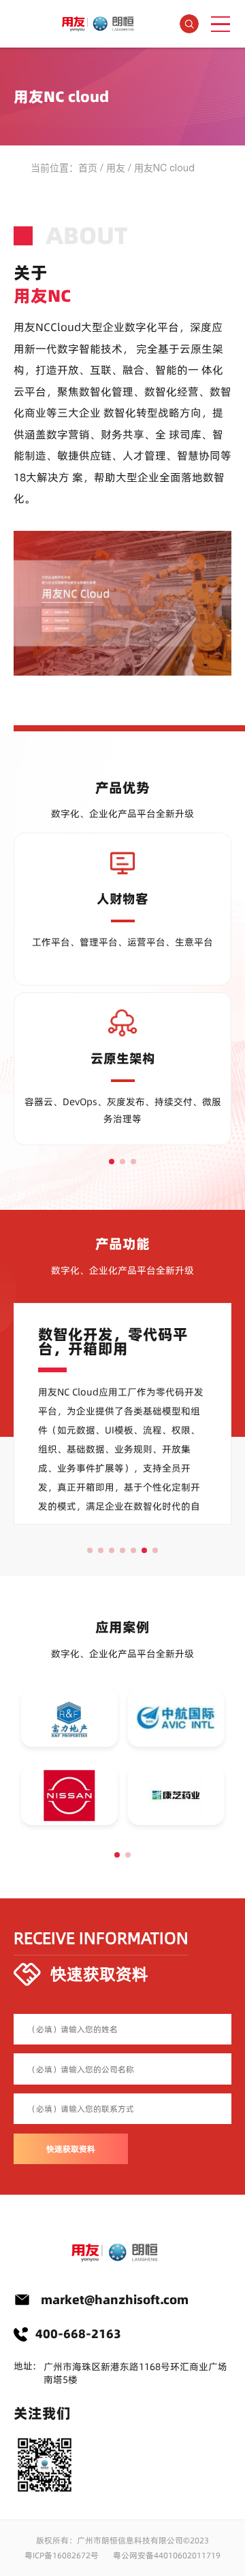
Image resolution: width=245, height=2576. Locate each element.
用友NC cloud (164, 168)
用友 (116, 168)
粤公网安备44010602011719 (167, 2555)
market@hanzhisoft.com (115, 2300)
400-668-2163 (78, 2334)
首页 (88, 168)
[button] (112, 1162)
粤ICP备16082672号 (62, 2555)
